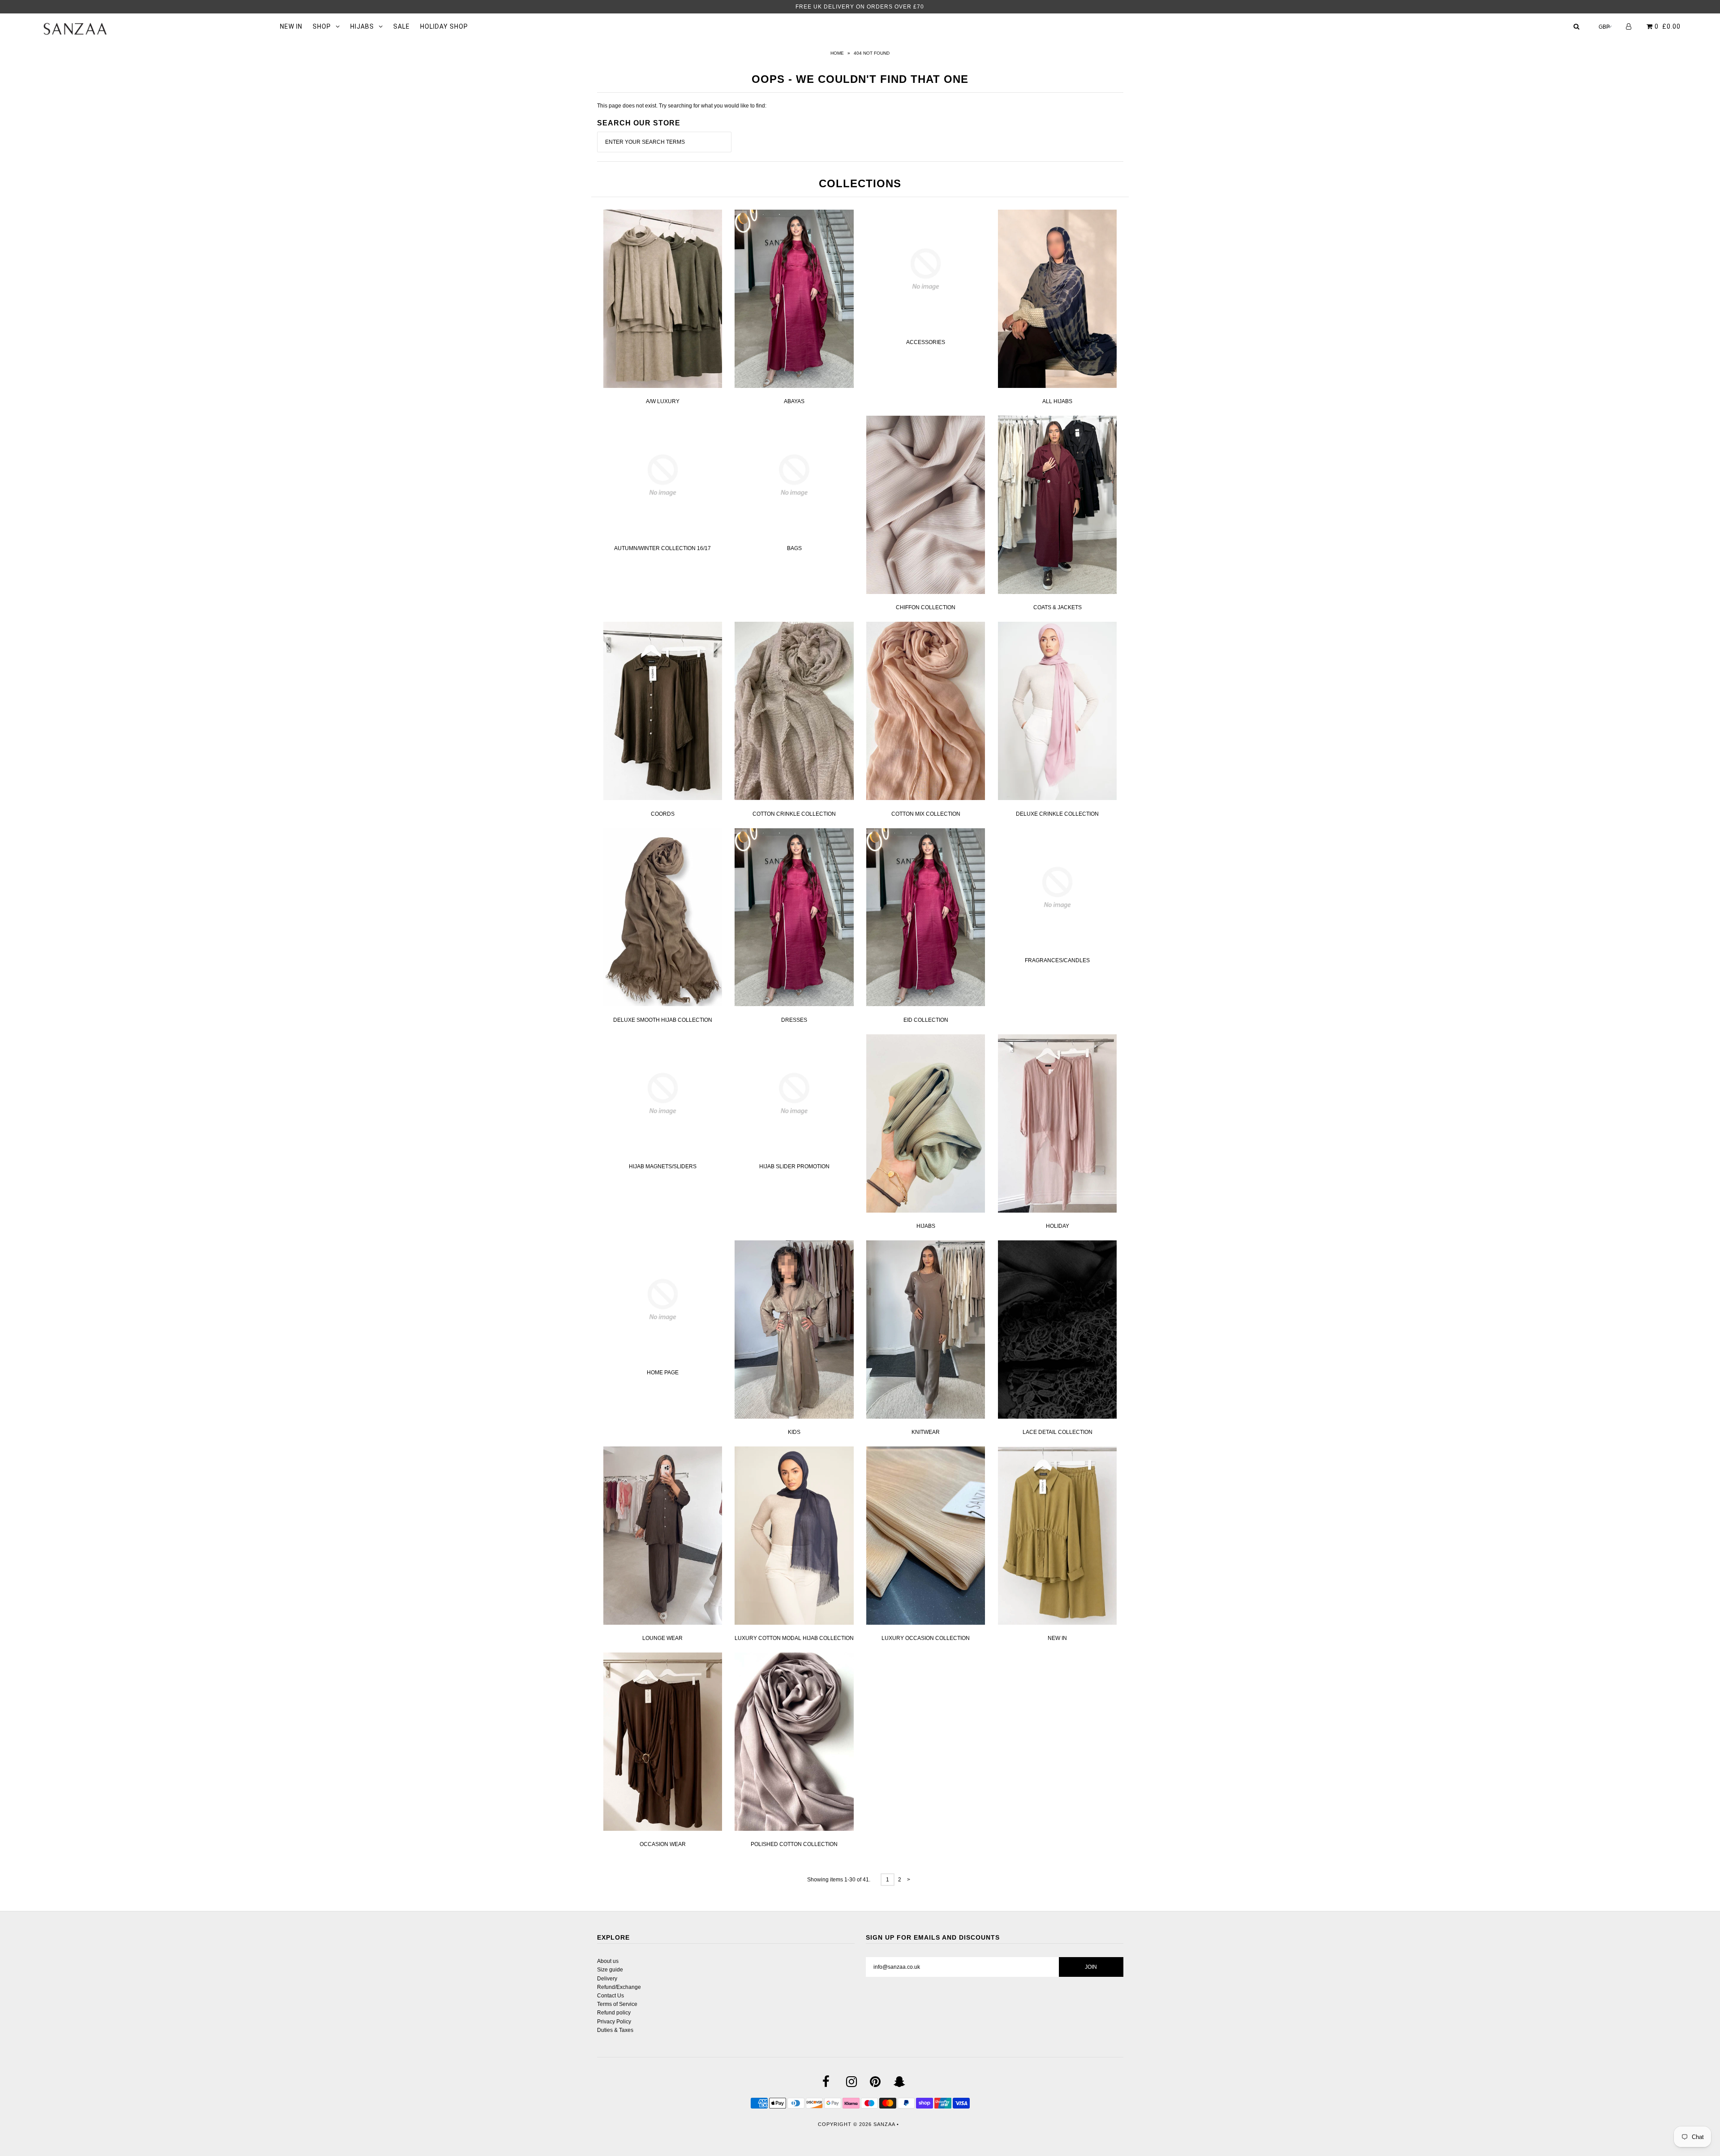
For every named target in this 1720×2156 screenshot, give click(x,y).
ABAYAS (794, 401)
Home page (663, 1373)
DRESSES (794, 1020)
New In (1057, 1638)
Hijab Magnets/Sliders (663, 1166)
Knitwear (926, 1432)
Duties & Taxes (615, 2030)
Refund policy (614, 2013)
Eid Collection (926, 1020)
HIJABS (362, 26)
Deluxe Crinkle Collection (1057, 814)
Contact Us (611, 1996)
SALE (402, 26)
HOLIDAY (1058, 1226)
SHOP (322, 26)
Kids (794, 1432)
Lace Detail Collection (1058, 1432)
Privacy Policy (614, 2022)
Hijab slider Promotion (794, 1166)
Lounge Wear (662, 1638)
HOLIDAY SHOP (444, 26)
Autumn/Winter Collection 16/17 (662, 548)
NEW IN (291, 26)
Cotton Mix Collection (926, 814)
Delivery (607, 1979)
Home (837, 53)
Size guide (610, 1970)
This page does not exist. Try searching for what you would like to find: (682, 106)
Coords (663, 814)
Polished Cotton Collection (794, 1844)
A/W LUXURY (663, 401)
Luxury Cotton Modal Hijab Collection (794, 1638)
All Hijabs (1057, 401)
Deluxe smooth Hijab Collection (663, 1020)
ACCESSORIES (926, 342)
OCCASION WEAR (663, 1844)
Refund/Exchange (619, 1987)
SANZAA (884, 2124)
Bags (794, 548)
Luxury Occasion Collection (926, 1638)
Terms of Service (617, 2004)
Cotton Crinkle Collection (794, 814)
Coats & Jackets (1058, 607)
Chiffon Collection (926, 607)
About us (608, 1961)
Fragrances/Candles (1057, 960)
